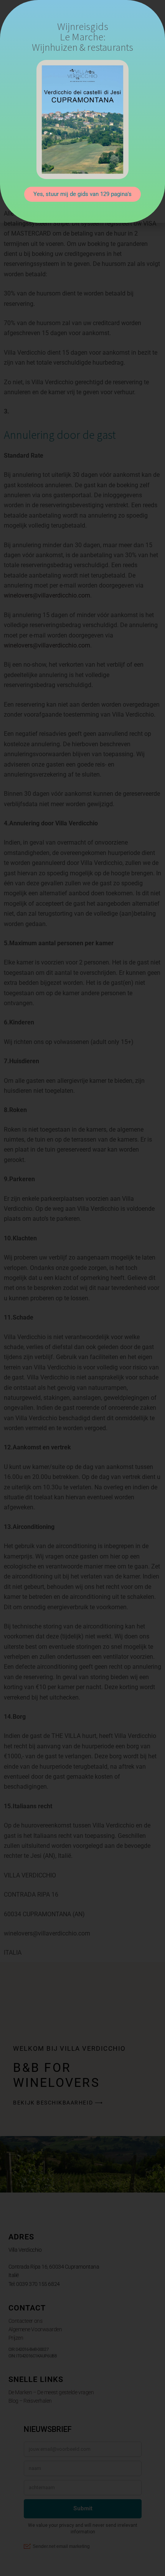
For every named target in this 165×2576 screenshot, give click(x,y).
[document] (82, 1288)
